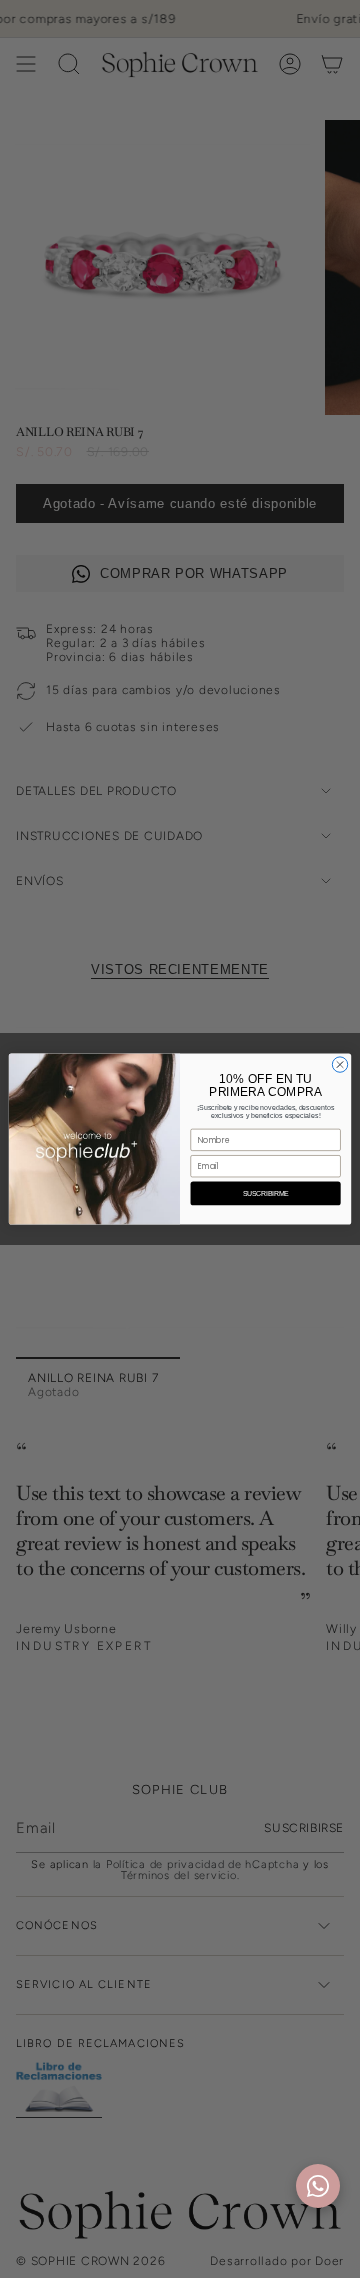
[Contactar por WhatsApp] (318, 2186)
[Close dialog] (339, 1064)
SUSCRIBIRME (266, 1192)
